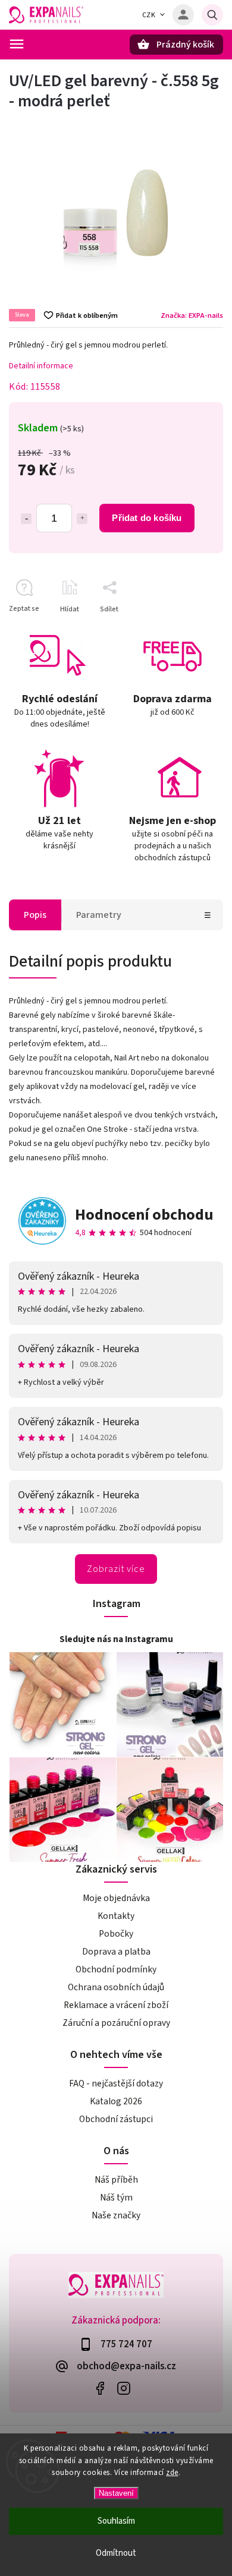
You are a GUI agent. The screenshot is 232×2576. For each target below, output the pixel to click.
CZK (149, 15)
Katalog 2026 (116, 2101)
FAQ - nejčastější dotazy (116, 2083)
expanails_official (123, 2388)
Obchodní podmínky (116, 1969)
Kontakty (116, 1916)
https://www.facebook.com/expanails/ (100, 2388)
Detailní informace (41, 366)
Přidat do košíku (147, 518)
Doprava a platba (116, 1952)
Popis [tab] (35, 915)
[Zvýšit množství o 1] (82, 519)
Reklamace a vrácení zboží (116, 2005)
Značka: (192, 315)
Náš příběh (116, 2180)
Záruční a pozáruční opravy (116, 2023)
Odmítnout (116, 2553)
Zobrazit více (116, 1569)
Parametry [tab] (99, 915)
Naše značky (116, 2215)
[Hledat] (212, 15)
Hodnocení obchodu (144, 1215)
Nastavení (116, 2493)
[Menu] (17, 44)
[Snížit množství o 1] (26, 519)
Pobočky (116, 1934)
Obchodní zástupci (116, 2119)
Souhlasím (116, 2521)
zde (172, 2473)
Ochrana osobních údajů (116, 1987)
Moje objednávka (116, 1898)
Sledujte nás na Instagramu (116, 1639)
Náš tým (116, 2198)
